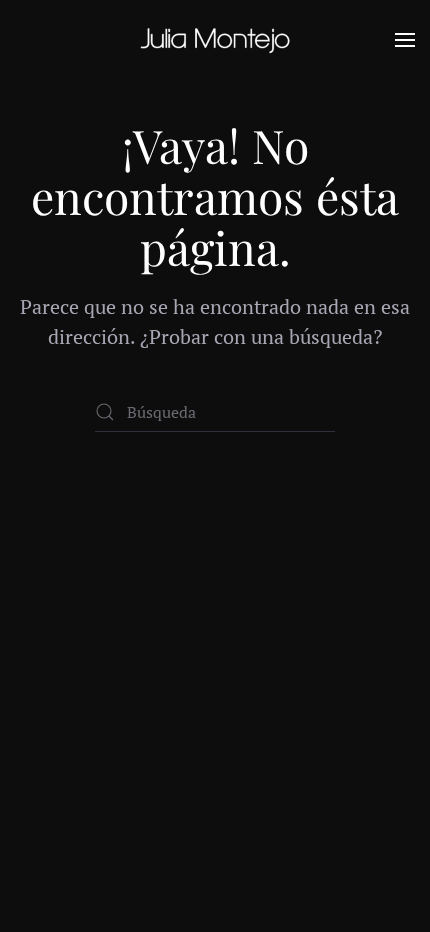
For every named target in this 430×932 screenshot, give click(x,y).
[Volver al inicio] (215, 40)
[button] (405, 40)
